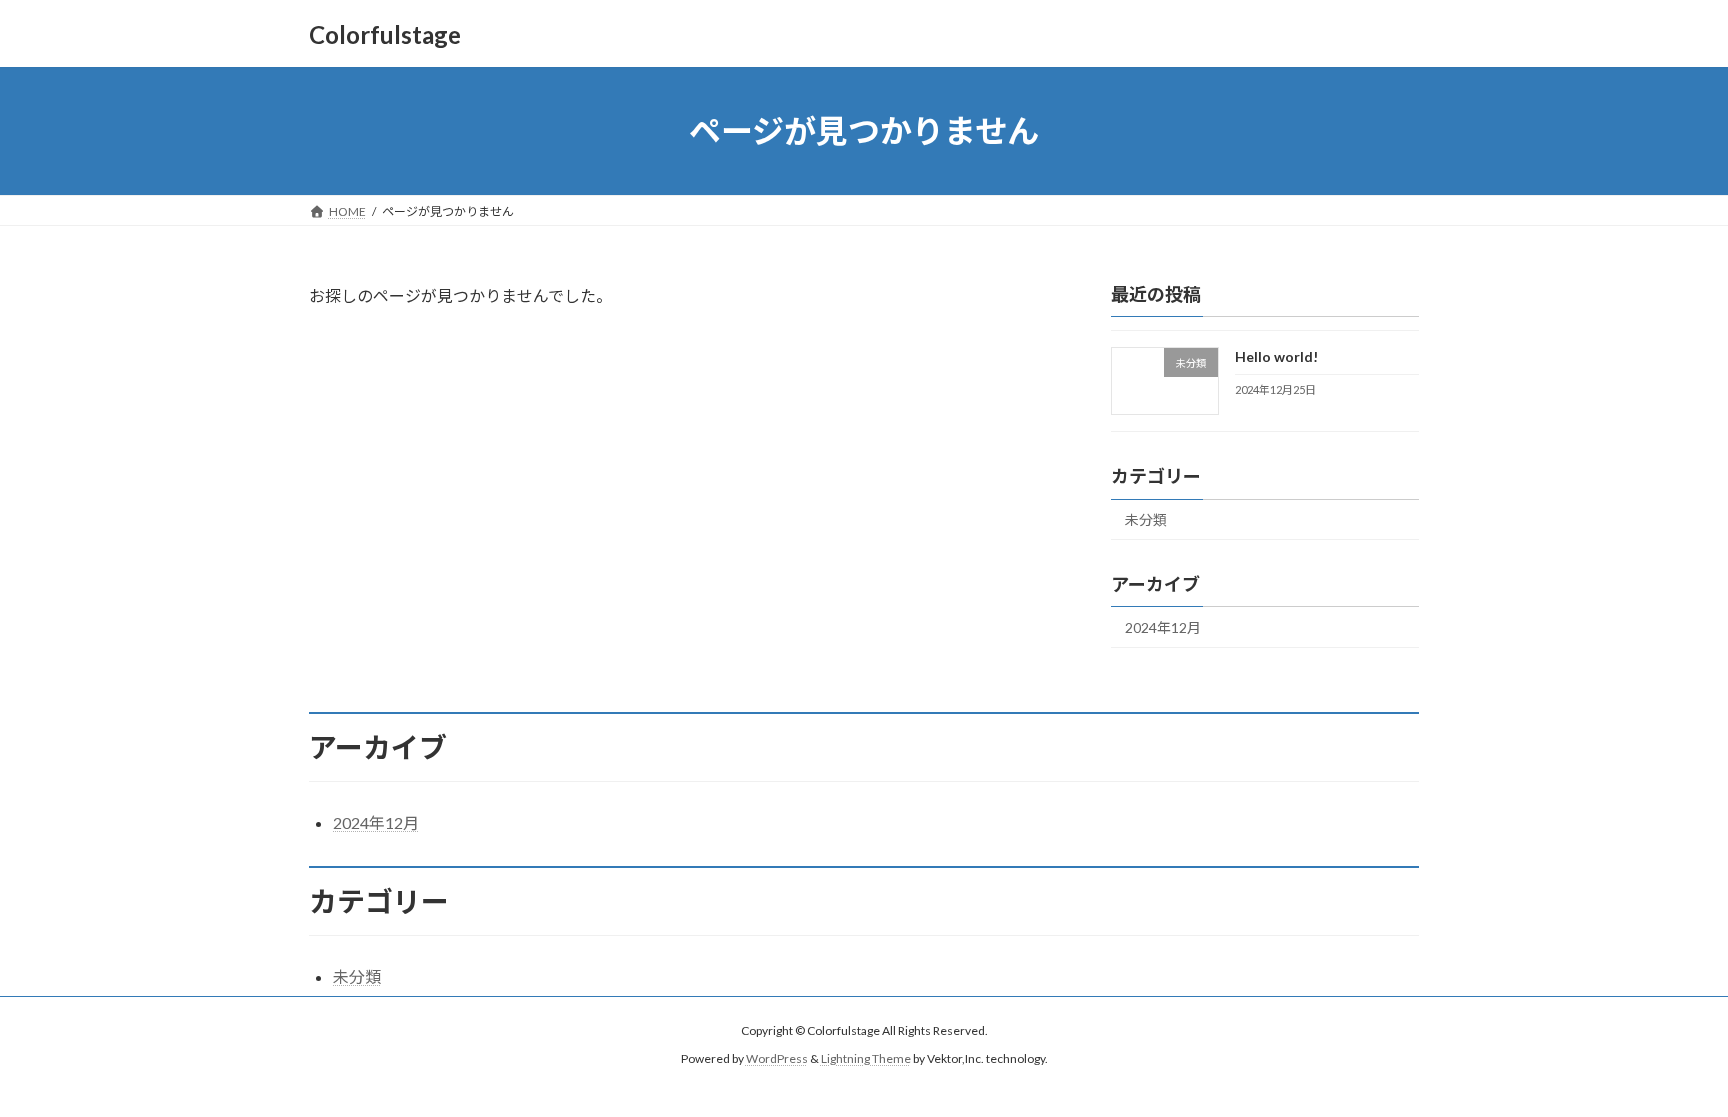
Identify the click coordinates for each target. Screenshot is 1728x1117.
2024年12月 (1163, 627)
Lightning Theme (866, 1059)
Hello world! (1276, 356)
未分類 (1146, 519)
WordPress (777, 1059)
